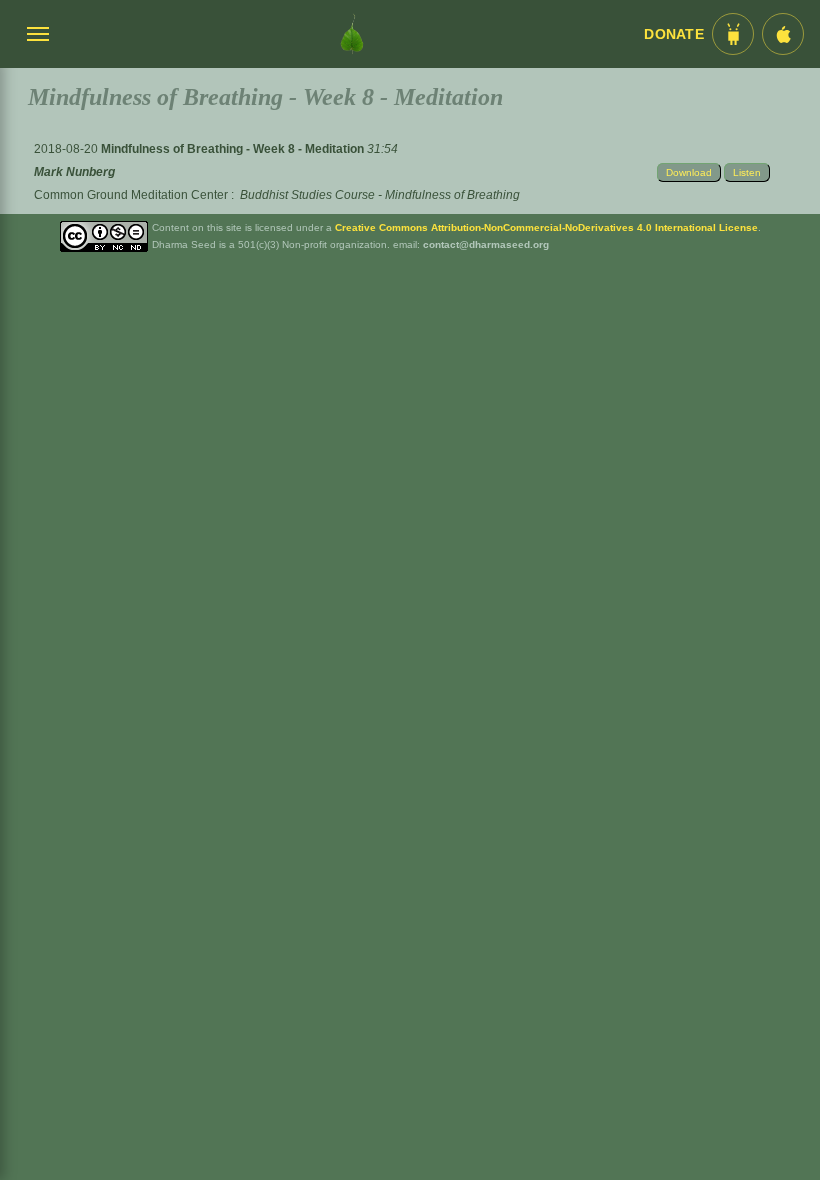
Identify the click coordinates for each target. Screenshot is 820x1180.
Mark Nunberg (74, 172)
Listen (747, 172)
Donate (674, 34)
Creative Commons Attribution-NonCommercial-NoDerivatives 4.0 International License (546, 227)
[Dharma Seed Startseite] (352, 34)
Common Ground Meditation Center (131, 195)
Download (689, 172)
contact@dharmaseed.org (486, 244)
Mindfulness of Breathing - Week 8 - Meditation (234, 149)
